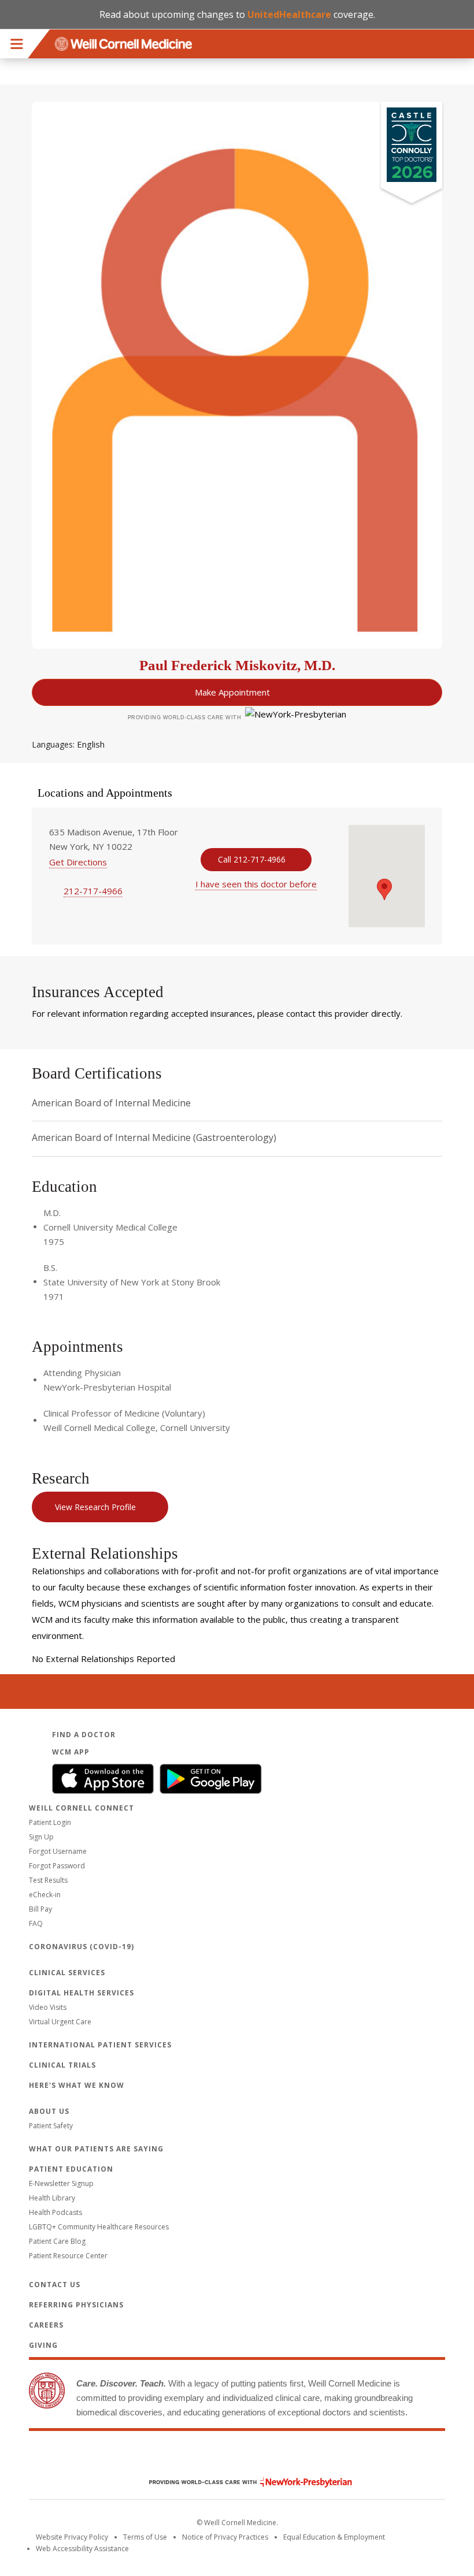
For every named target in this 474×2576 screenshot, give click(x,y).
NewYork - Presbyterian (242, 2482)
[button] (384, 889)
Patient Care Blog (57, 2241)
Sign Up (41, 1837)
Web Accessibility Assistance (82, 2549)
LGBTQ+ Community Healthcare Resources (99, 2227)
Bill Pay (40, 1909)
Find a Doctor (84, 1735)
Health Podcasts (55, 2212)
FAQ (36, 1923)
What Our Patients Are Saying (96, 2149)
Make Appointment (232, 692)
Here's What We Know (77, 2085)
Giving (43, 2345)
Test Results (48, 1880)
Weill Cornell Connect (82, 1808)
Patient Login (50, 1822)
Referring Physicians (76, 2305)
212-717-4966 (93, 891)
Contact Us (55, 2285)
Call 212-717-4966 (252, 859)
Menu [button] (17, 44)
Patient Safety (51, 2126)
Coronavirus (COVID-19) (82, 1947)
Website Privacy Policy (72, 2537)
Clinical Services (67, 1973)
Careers (46, 2325)
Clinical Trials (62, 2065)
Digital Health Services (82, 1993)
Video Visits (48, 2007)
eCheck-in (45, 1895)
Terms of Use (145, 2537)
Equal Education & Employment (334, 2537)
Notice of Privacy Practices (225, 2537)
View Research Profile (95, 1507)
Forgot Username (58, 1851)
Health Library (52, 2198)
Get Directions (78, 862)
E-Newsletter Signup (61, 2183)
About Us (49, 2111)
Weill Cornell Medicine (237, 2458)
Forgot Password (57, 1866)
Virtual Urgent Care (60, 2022)
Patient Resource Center (68, 2256)
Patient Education (71, 2169)
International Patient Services (100, 2045)
